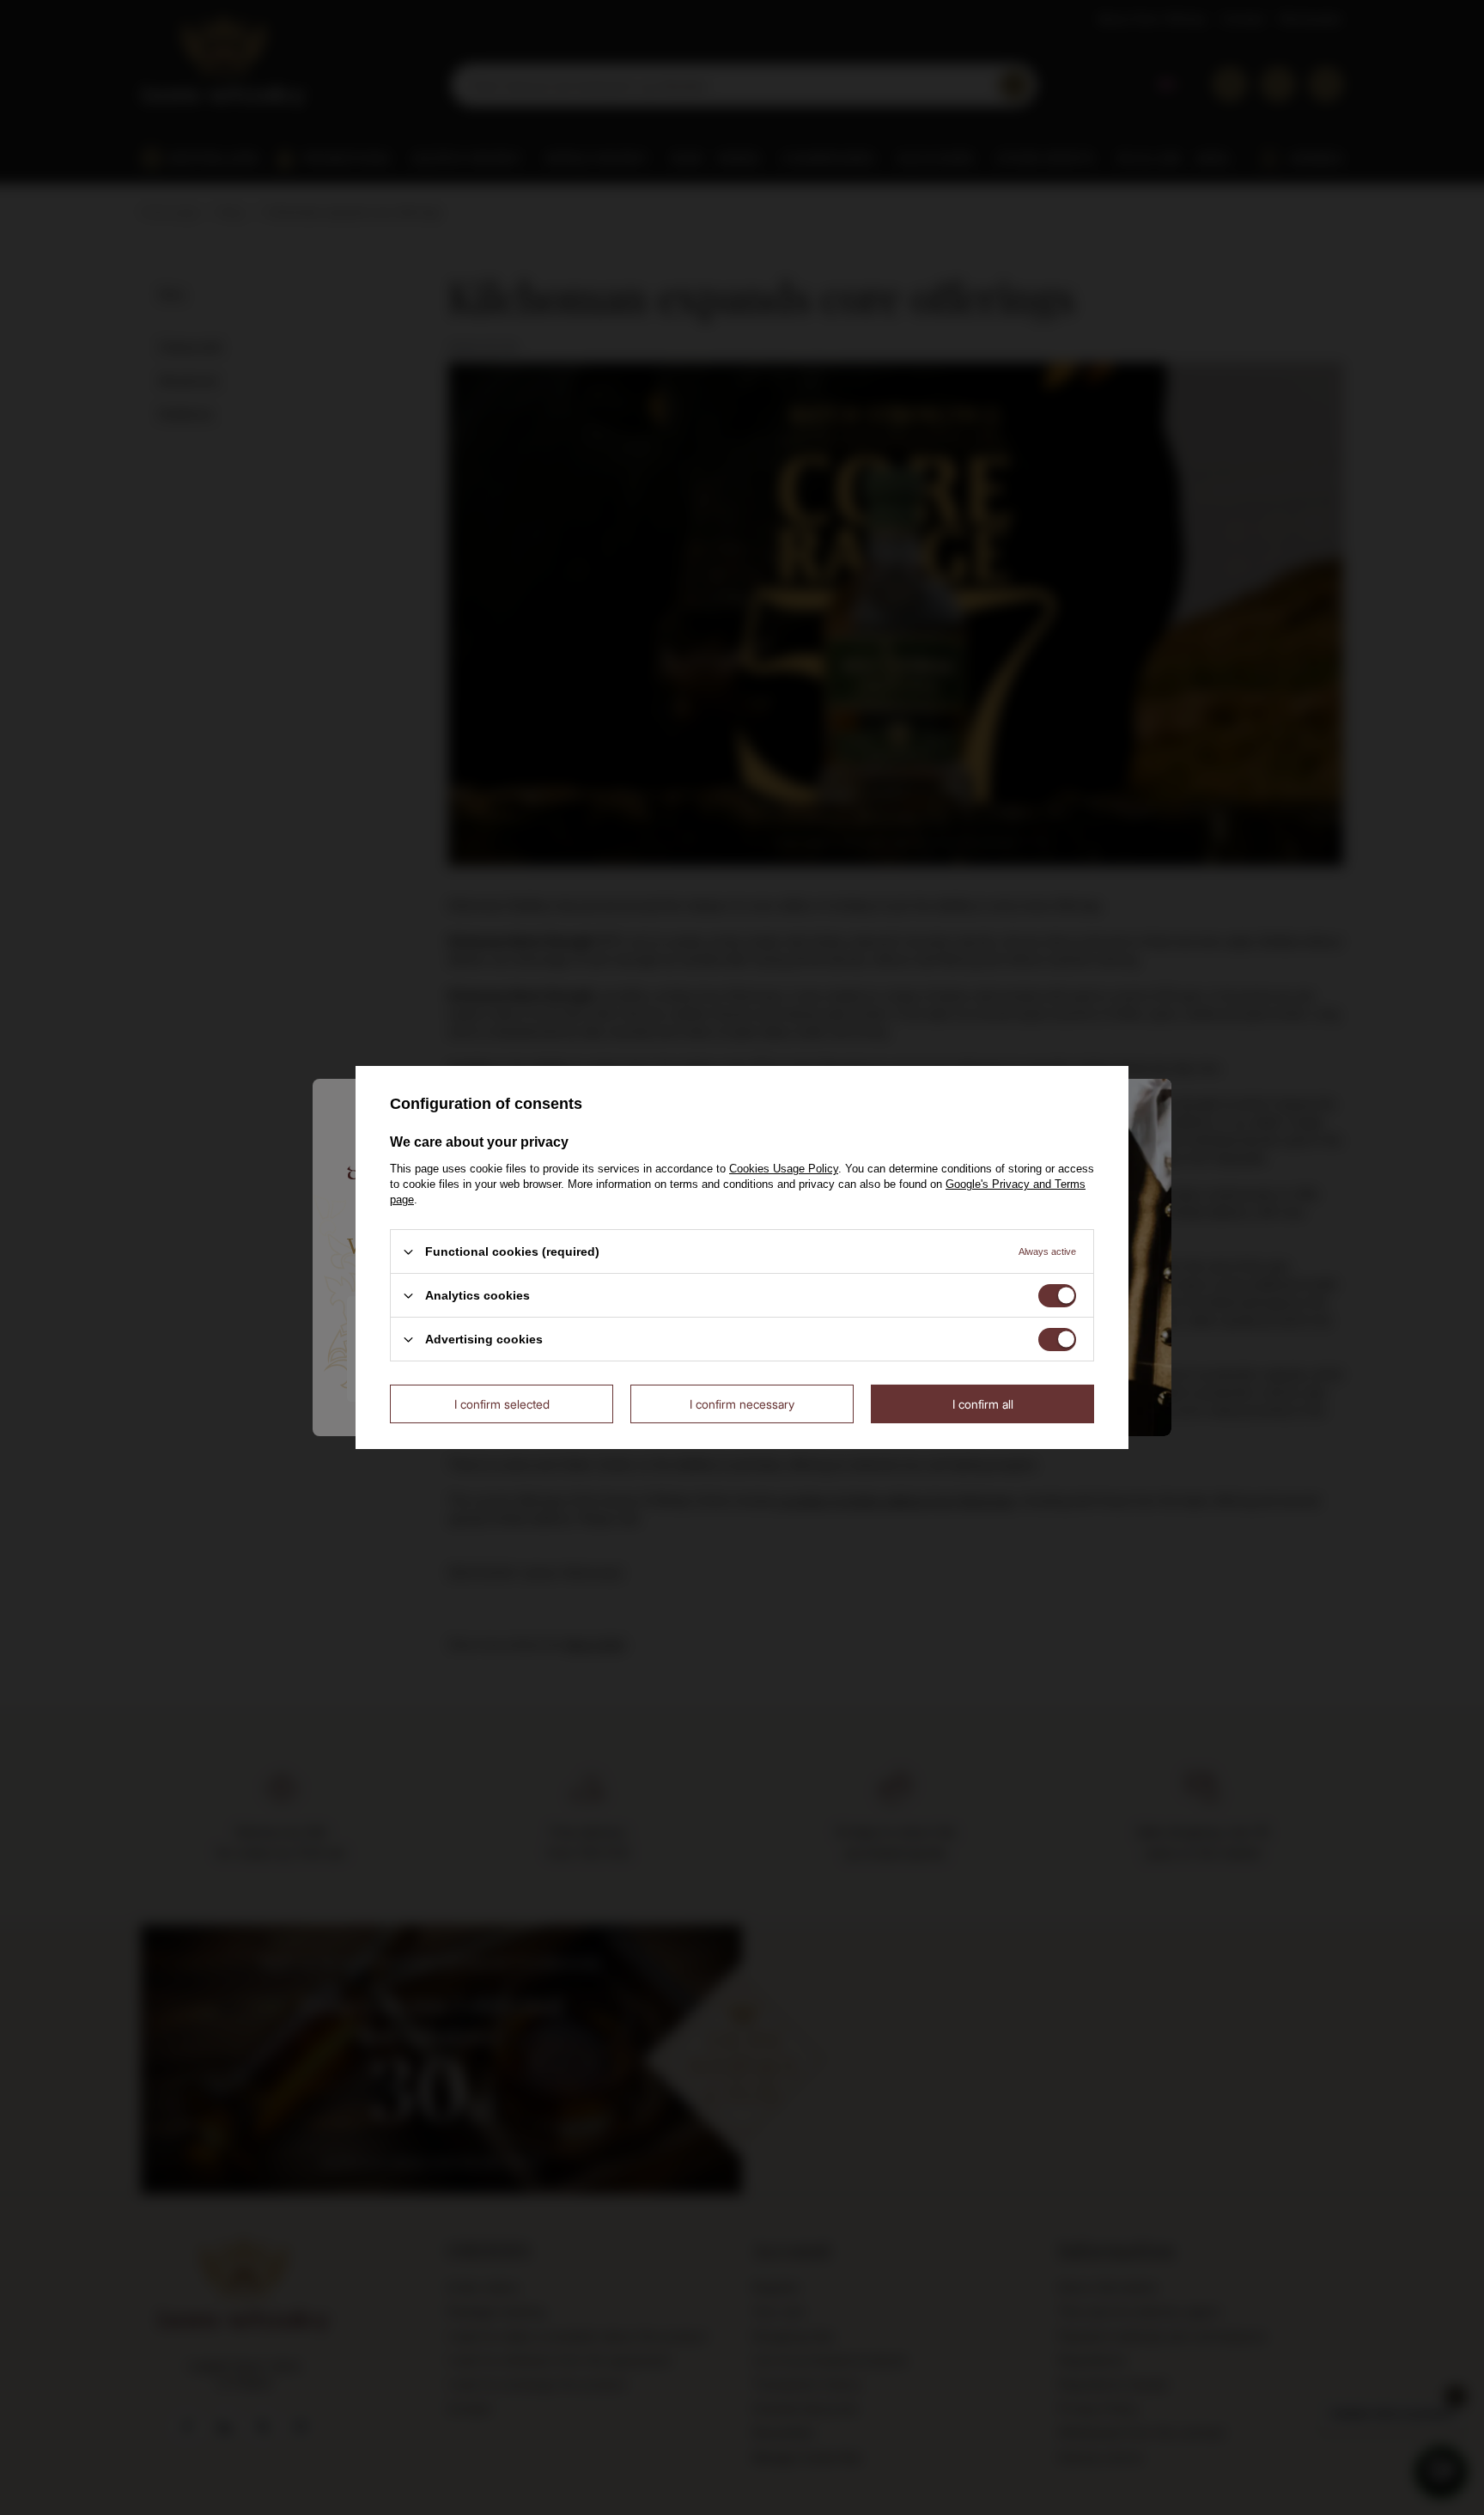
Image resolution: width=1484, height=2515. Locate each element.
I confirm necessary (742, 1403)
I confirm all (983, 1403)
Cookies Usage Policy (784, 1169)
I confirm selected (502, 1403)
